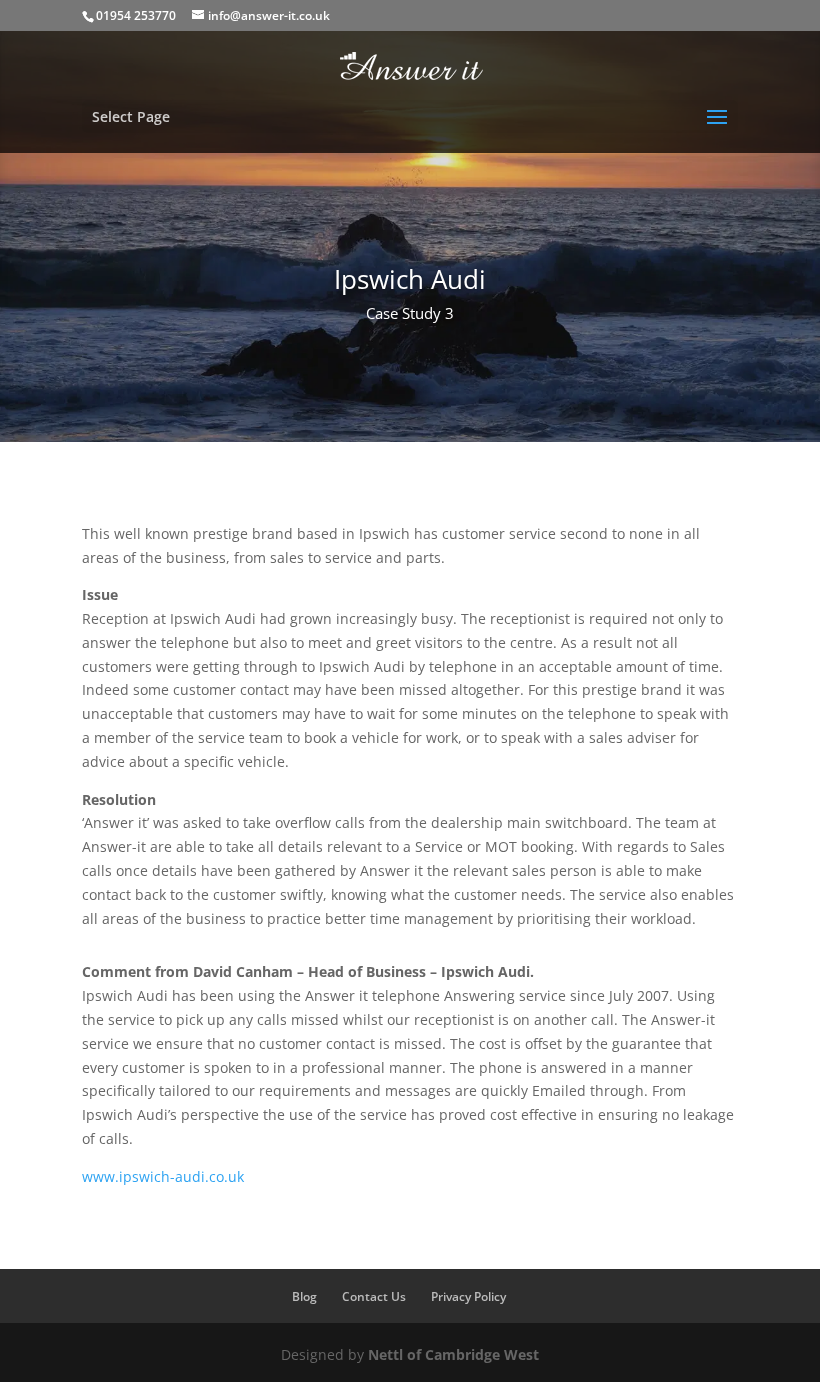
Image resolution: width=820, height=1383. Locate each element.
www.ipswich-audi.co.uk (163, 1176)
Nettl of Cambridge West (453, 1354)
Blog (304, 1296)
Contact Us (374, 1296)
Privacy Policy (468, 1296)
